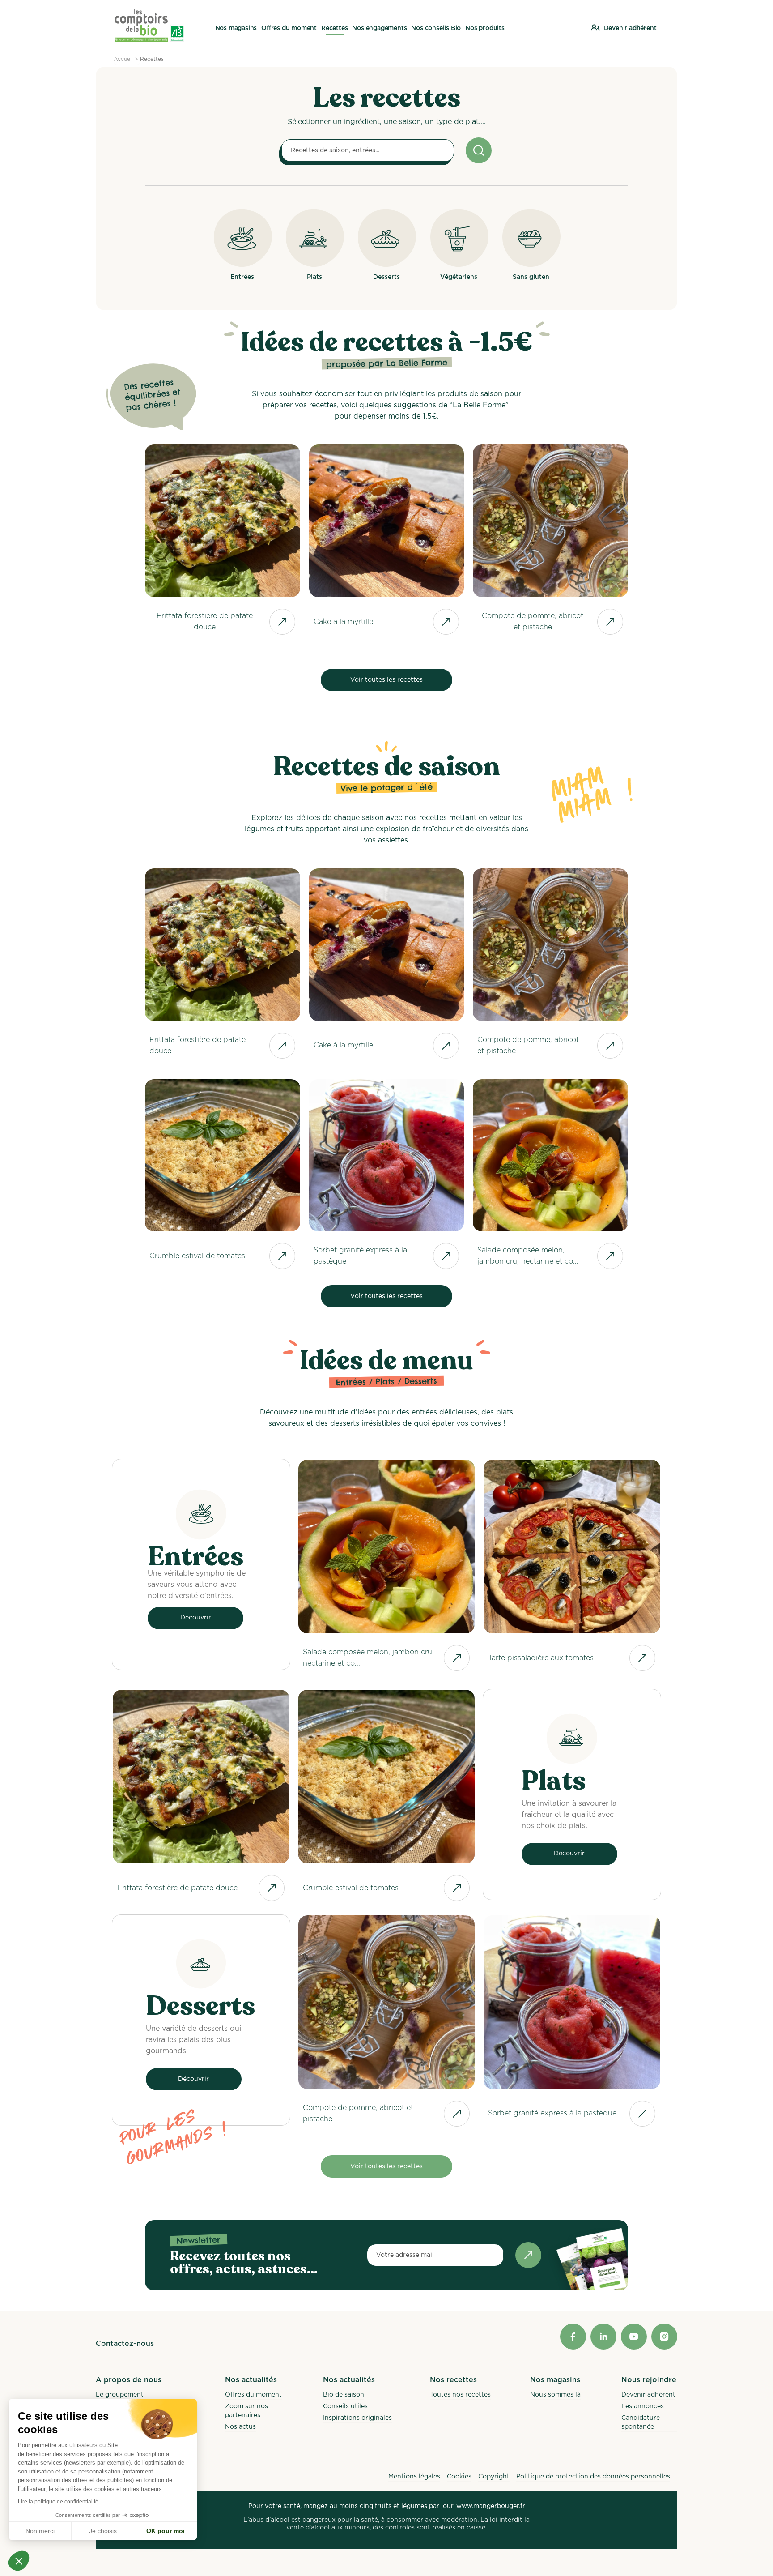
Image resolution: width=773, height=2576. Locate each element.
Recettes (152, 59)
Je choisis (103, 2531)
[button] (19, 2561)
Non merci (40, 2531)
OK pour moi (166, 2531)
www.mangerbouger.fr (491, 2506)
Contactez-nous (125, 2344)
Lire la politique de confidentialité (58, 2502)
